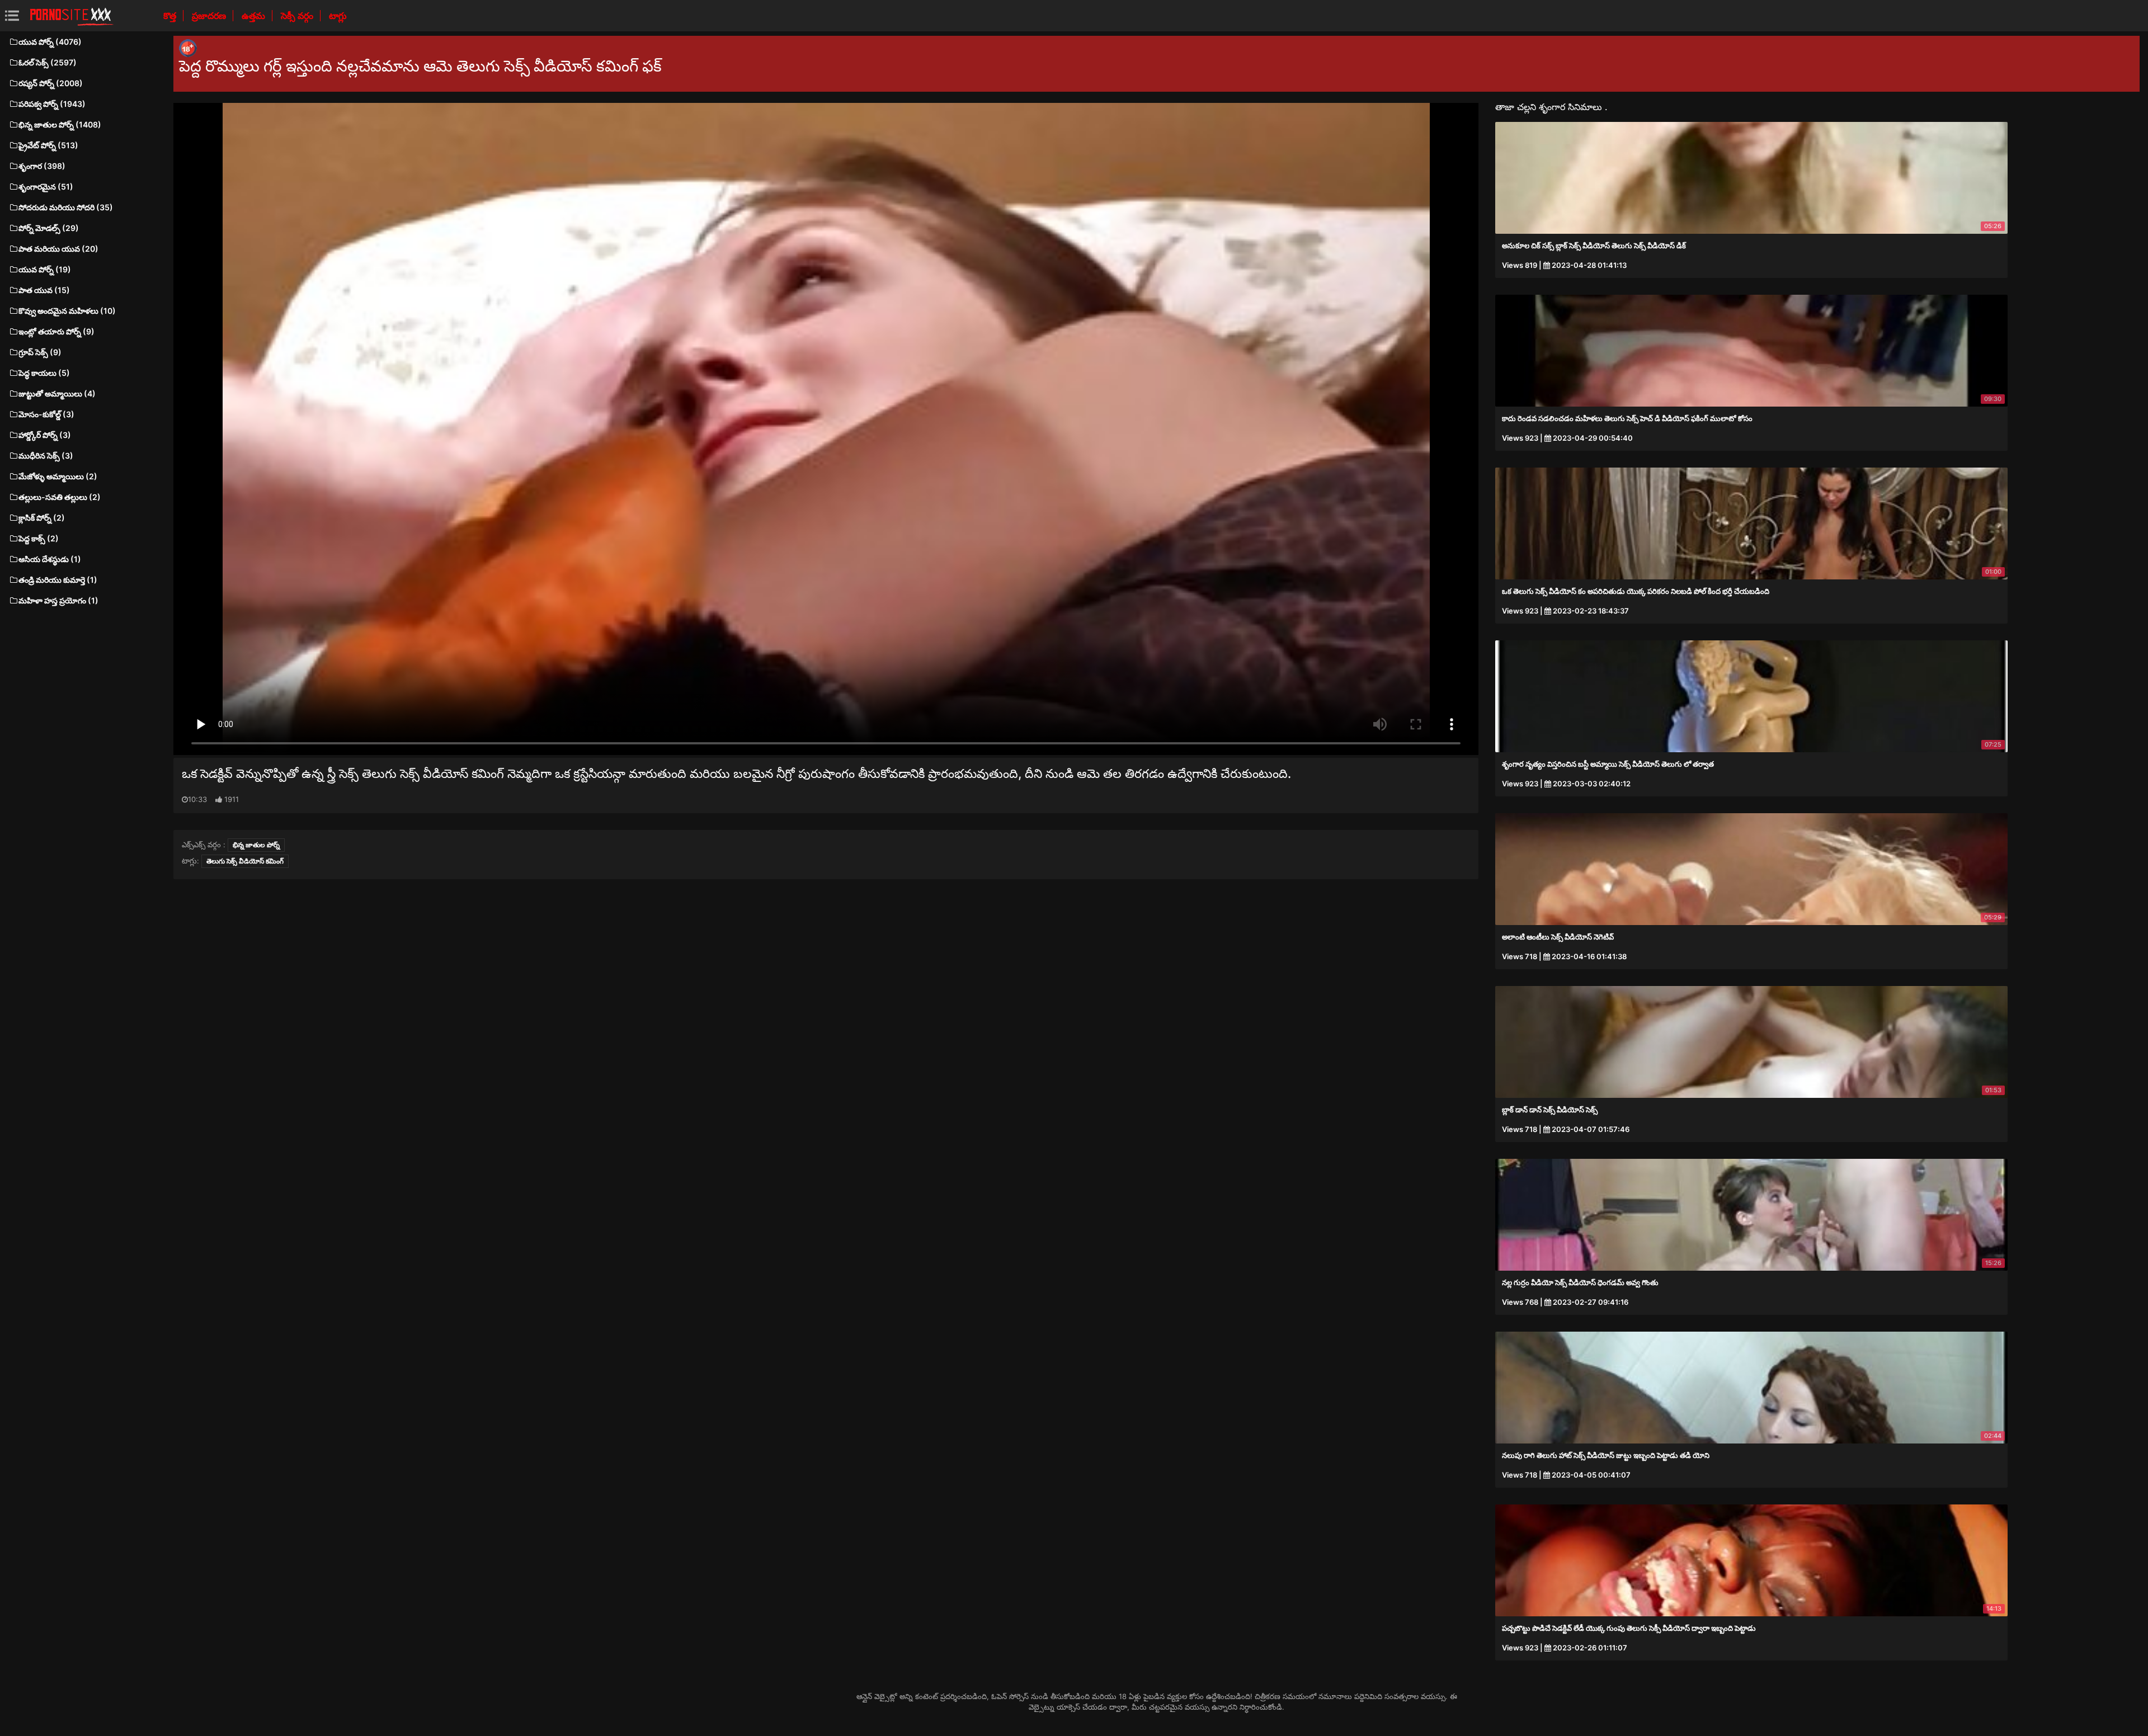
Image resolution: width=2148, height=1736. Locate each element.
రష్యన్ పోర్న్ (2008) (51, 83)
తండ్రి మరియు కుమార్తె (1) (58, 580)
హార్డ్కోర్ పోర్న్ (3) (45, 435)
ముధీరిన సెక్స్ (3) (46, 456)
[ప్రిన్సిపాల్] (72, 16)
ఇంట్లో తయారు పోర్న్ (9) (56, 331)
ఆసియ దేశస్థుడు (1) (50, 559)
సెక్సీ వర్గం (298, 16)
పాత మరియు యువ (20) (58, 249)
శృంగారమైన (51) (46, 187)
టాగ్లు (338, 16)
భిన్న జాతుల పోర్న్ (256, 845)
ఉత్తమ (255, 16)
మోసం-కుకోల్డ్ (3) (46, 414)
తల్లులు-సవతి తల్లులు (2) (60, 497)
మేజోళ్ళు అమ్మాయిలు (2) (58, 476)
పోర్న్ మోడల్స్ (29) (49, 228)
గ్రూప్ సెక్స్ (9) (40, 352)
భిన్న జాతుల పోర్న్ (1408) (60, 124)
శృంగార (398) (42, 166)
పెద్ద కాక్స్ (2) (39, 538)
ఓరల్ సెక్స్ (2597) (48, 62)
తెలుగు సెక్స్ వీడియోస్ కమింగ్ (245, 861)
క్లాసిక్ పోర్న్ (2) (42, 518)
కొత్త (171, 16)
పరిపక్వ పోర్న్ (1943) (52, 104)
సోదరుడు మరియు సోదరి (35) (66, 207)
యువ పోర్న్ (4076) (50, 42)
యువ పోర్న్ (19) (45, 269)
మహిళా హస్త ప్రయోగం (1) (58, 600)
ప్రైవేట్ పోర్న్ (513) (48, 145)
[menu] (12, 15)
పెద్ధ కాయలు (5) (44, 373)
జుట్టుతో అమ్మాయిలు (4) (57, 393)
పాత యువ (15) (44, 290)
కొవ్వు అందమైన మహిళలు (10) (67, 311)
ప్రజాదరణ (210, 16)
